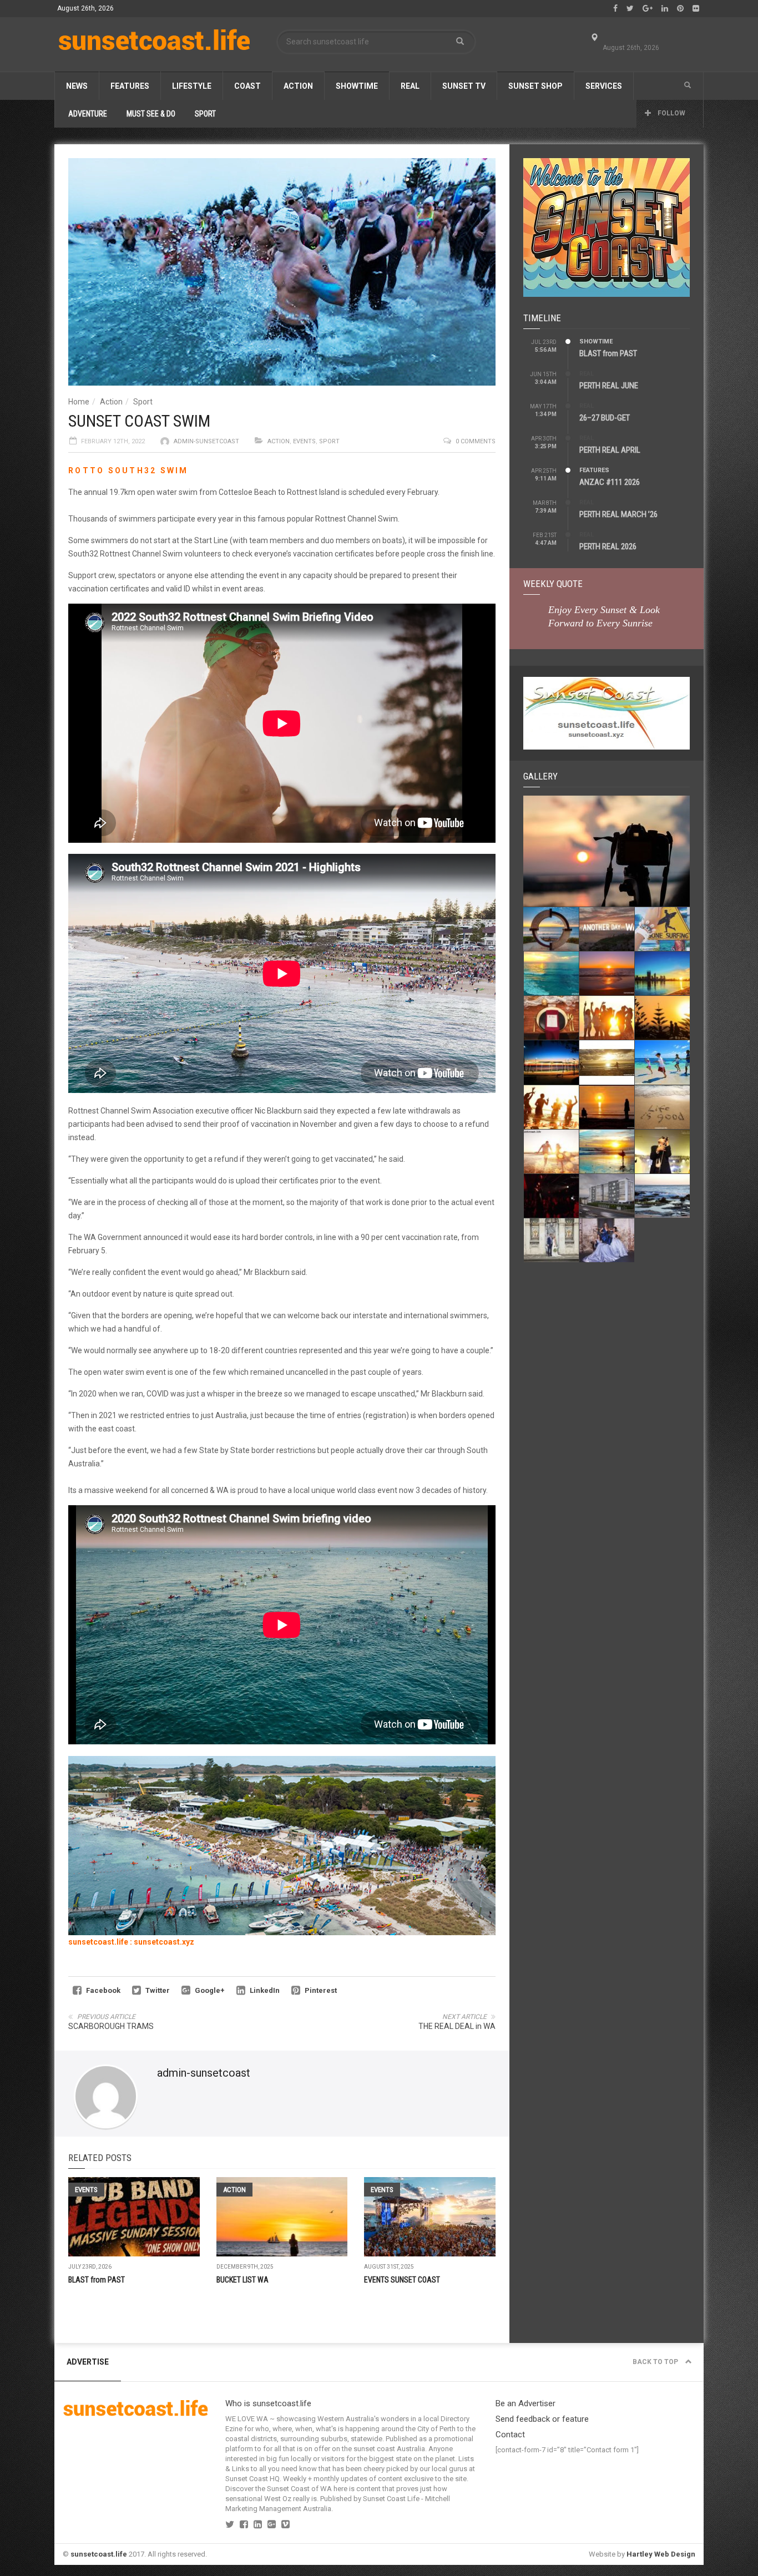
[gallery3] (607, 1196)
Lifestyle (192, 86)
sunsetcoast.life (99, 2554)
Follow (671, 113)
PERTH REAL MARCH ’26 (618, 514)
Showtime (357, 86)
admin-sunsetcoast (206, 441)
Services (604, 86)
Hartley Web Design (661, 2554)
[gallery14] (662, 1018)
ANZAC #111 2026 (610, 482)
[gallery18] (607, 973)
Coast (247, 86)
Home (79, 402)
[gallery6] (607, 1152)
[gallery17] (662, 973)
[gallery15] (607, 1018)
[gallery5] (662, 1152)
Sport (143, 402)
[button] (688, 85)
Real (410, 86)
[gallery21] (607, 929)
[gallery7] (551, 1152)
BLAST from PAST (97, 2280)
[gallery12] (607, 1062)
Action (298, 86)
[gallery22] (551, 929)
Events (304, 441)
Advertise (88, 2362)
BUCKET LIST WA (242, 2280)
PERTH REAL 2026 (608, 546)
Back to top (656, 2362)
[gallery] (607, 1240)
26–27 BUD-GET (605, 418)
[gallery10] (551, 1107)
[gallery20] (662, 929)
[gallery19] (551, 973)
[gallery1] (551, 1240)
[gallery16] (551, 1018)
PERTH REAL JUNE (609, 386)
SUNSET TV (464, 86)
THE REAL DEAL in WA (457, 2026)
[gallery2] (662, 1196)
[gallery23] (607, 851)
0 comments (476, 441)
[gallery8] (662, 1107)
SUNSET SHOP (535, 86)
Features (130, 86)
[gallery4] (551, 1196)
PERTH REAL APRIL (610, 450)
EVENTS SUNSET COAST (402, 2280)
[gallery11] (662, 1062)
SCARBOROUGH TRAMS (111, 2026)
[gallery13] (551, 1062)
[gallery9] (607, 1107)
